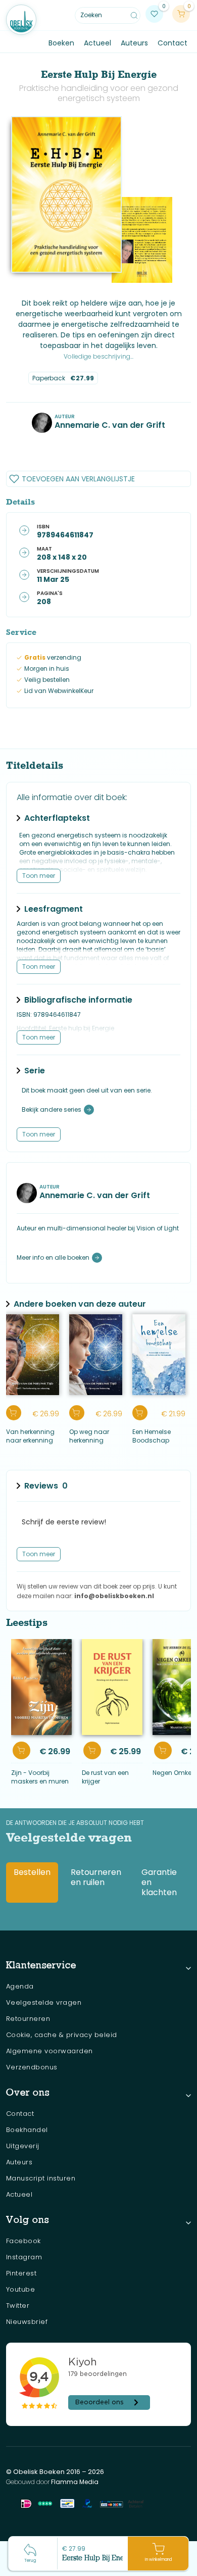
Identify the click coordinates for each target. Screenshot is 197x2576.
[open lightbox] (67, 194)
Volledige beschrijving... (98, 356)
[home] (21, 20)
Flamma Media (75, 2482)
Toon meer (39, 876)
